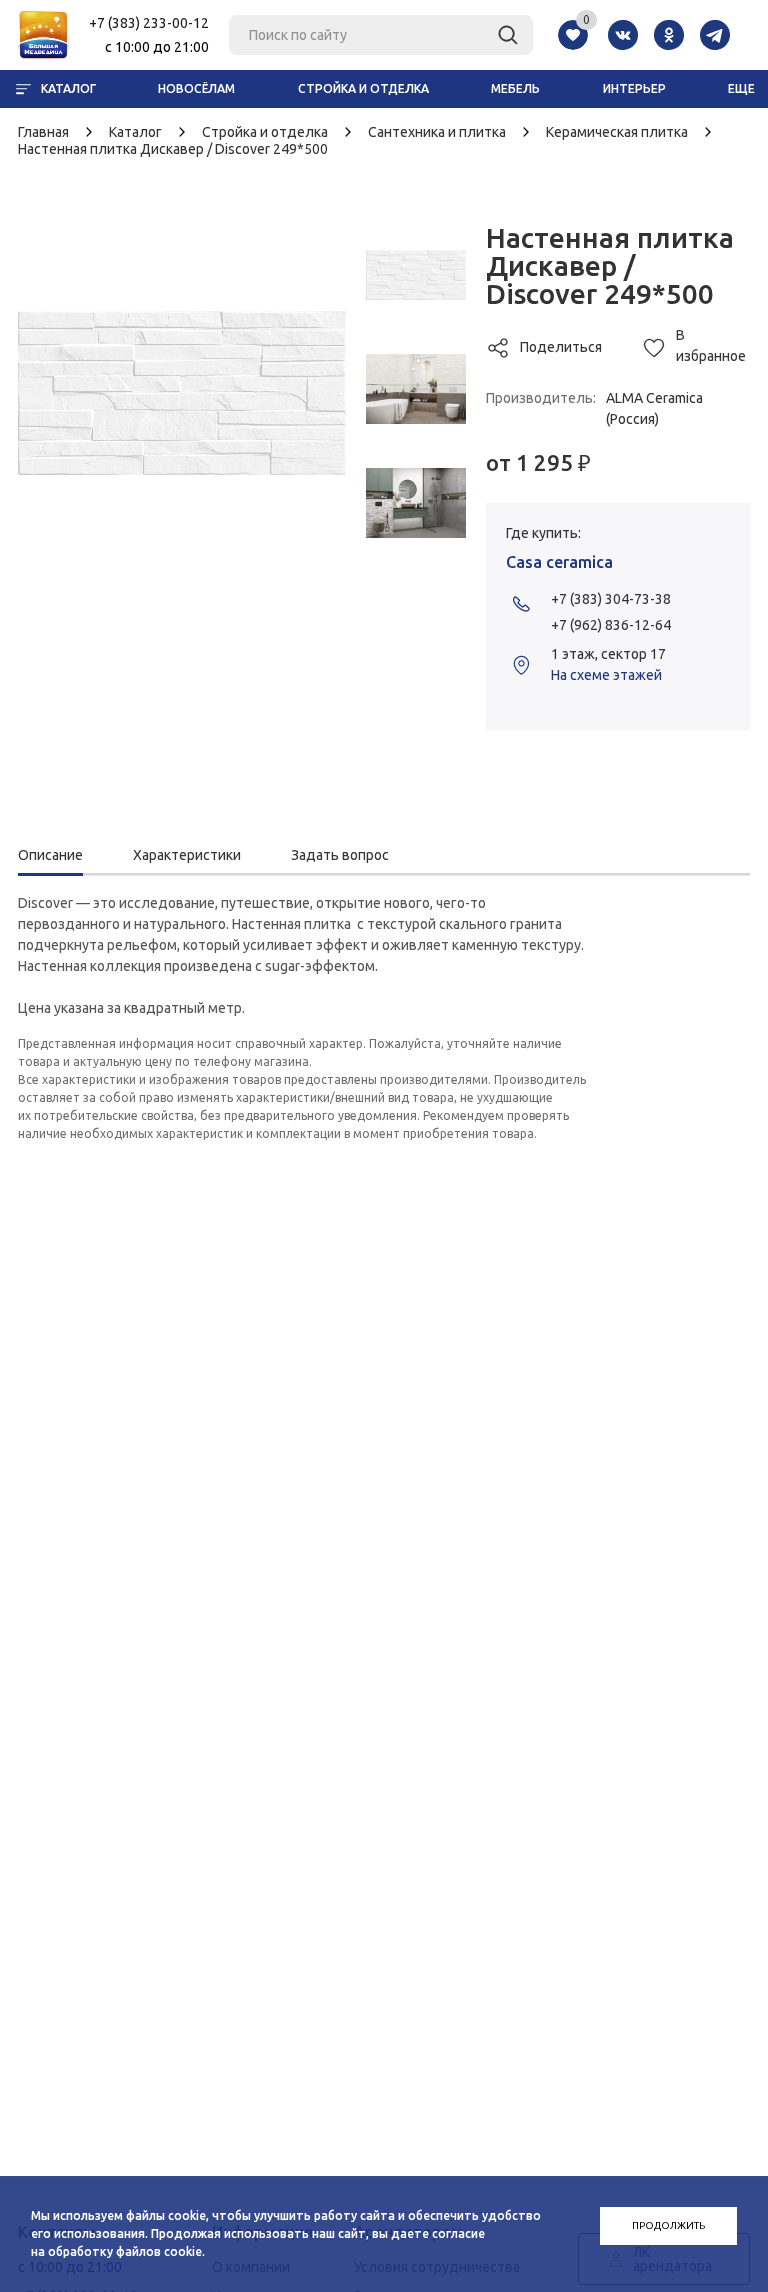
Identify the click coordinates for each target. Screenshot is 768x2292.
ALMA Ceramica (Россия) (654, 408)
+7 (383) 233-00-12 (149, 23)
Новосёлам (196, 88)
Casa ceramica (559, 562)
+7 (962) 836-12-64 (611, 625)
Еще (741, 88)
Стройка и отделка (363, 88)
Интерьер (634, 88)
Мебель (515, 88)
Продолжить (668, 2225)
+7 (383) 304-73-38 (611, 599)
